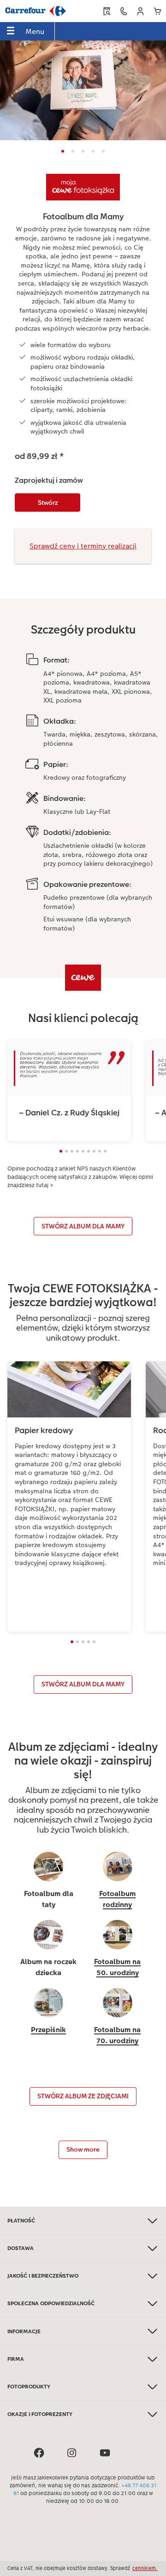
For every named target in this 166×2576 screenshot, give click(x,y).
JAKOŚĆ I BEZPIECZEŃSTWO (43, 2276)
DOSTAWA (21, 2248)
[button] (140, 11)
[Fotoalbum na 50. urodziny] (118, 1949)
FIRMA (16, 2359)
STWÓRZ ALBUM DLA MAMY (83, 1226)
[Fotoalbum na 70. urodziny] (118, 2017)
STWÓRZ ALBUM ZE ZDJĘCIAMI (83, 2096)
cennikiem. (145, 2568)
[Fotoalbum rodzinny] (118, 1881)
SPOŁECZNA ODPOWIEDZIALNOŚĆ (51, 2303)
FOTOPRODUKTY (29, 2387)
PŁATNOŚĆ (21, 2221)
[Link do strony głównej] (36, 11)
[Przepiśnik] (48, 2017)
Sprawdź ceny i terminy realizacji (83, 546)
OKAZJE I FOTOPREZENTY (40, 2414)
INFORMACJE (24, 2331)
